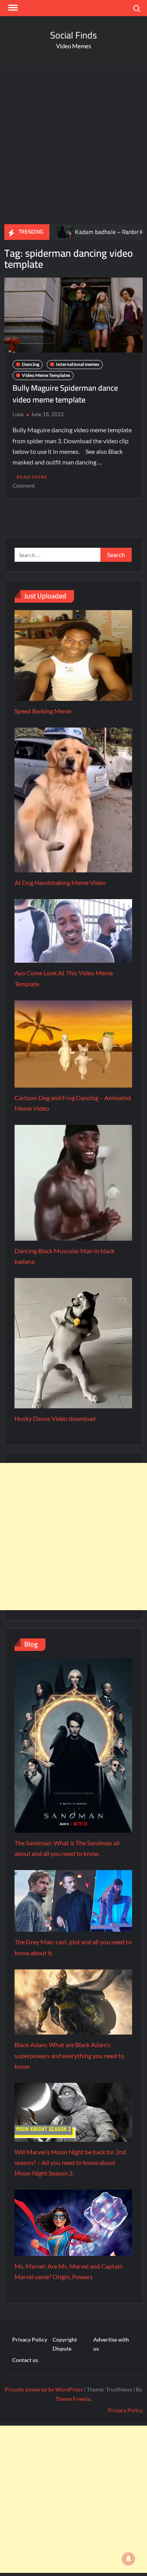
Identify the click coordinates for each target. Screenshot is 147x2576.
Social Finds (73, 35)
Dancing (31, 364)
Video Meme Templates (46, 375)
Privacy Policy (30, 2339)
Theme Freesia (73, 2399)
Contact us (25, 2360)
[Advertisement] (73, 143)
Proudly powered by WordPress (44, 2389)
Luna (18, 414)
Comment (24, 486)
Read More (32, 477)
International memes (78, 364)
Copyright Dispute (65, 2344)
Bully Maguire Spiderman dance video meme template (65, 394)
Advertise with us (111, 2344)
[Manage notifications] (129, 2559)
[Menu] (12, 8)
